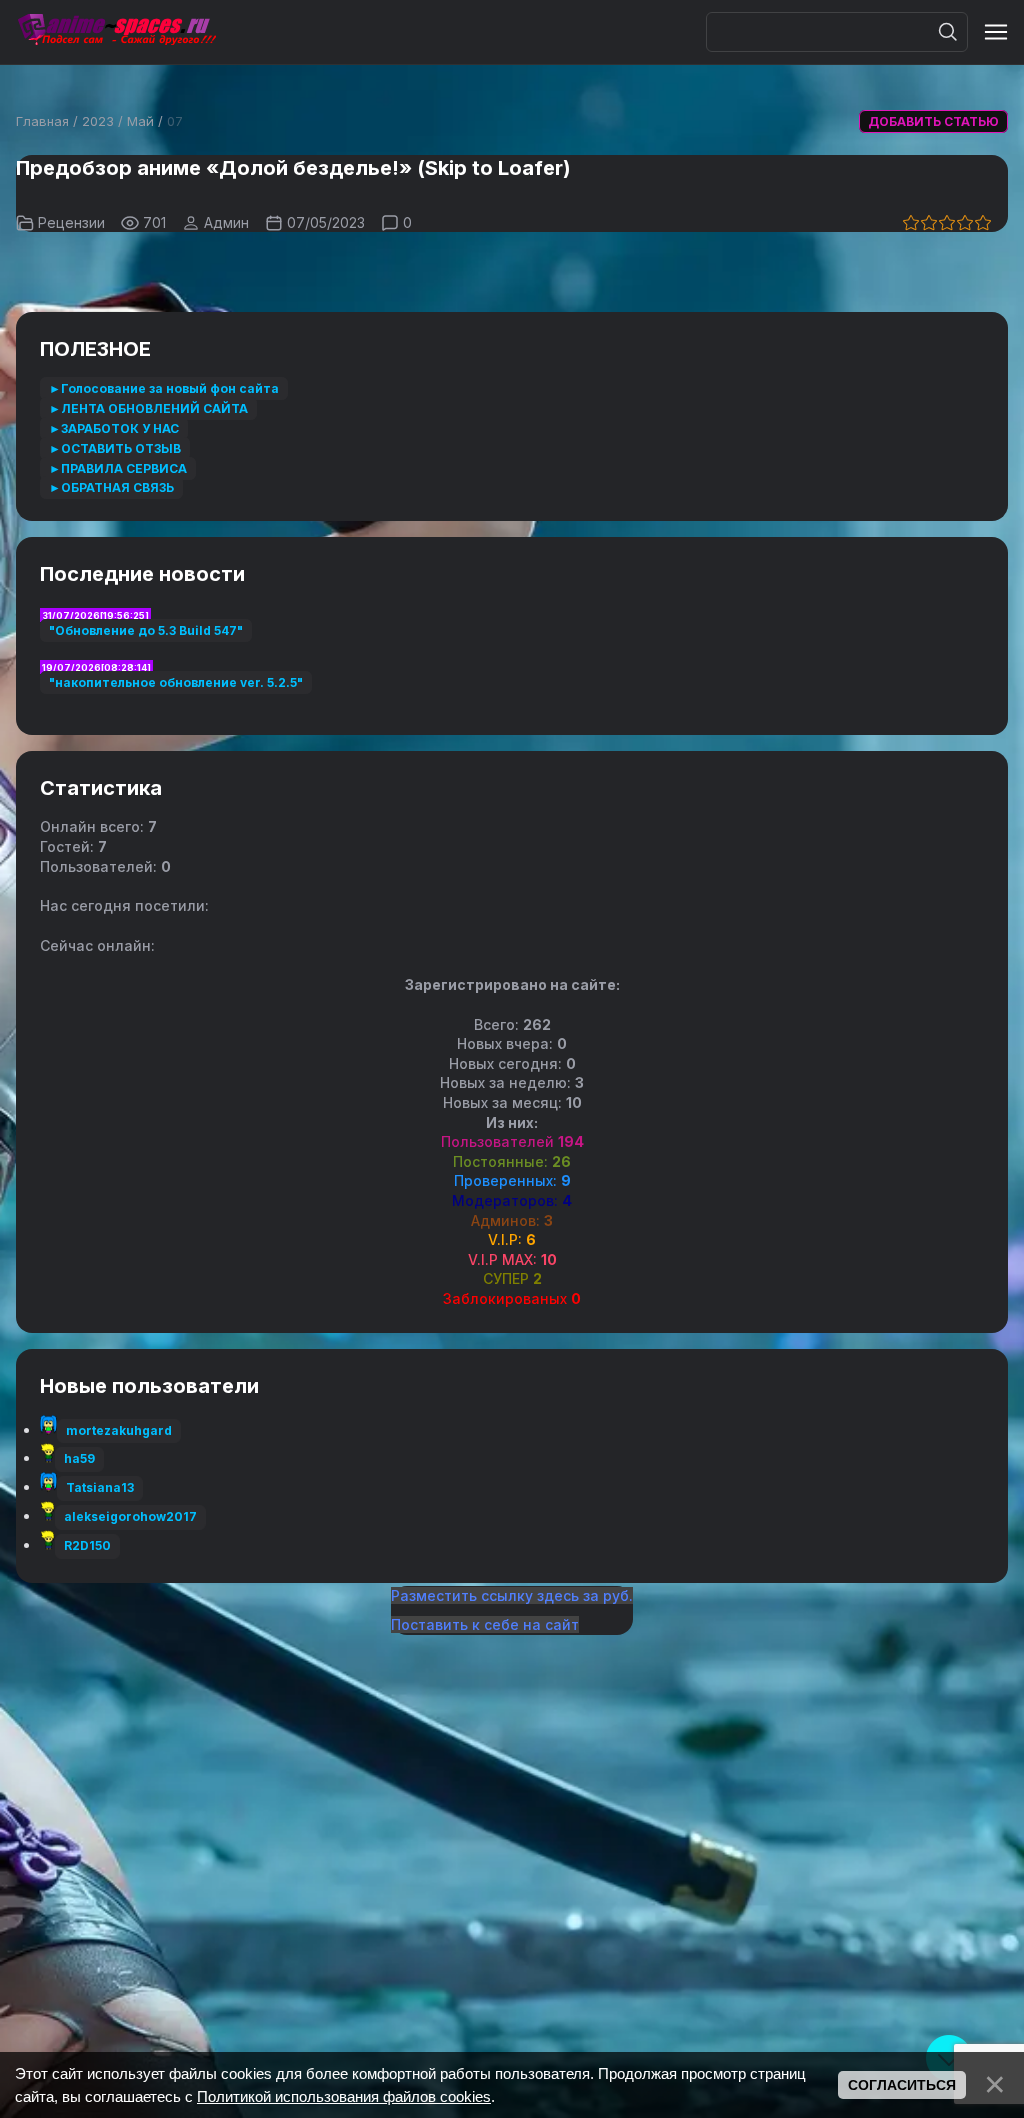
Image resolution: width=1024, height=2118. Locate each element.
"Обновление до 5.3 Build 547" (146, 630)
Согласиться (902, 2085)
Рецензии (71, 222)
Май (140, 121)
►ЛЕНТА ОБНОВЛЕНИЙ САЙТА (148, 408)
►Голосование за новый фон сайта (164, 388)
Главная (42, 121)
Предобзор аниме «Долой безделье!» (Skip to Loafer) (293, 168)
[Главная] (116, 32)
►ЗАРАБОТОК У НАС (114, 428)
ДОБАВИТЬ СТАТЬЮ (933, 121)
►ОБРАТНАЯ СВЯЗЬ (111, 487)
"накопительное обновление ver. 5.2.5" (176, 682)
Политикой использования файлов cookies (344, 2096)
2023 (98, 121)
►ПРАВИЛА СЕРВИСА (118, 468)
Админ (226, 222)
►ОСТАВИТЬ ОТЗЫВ (115, 448)
